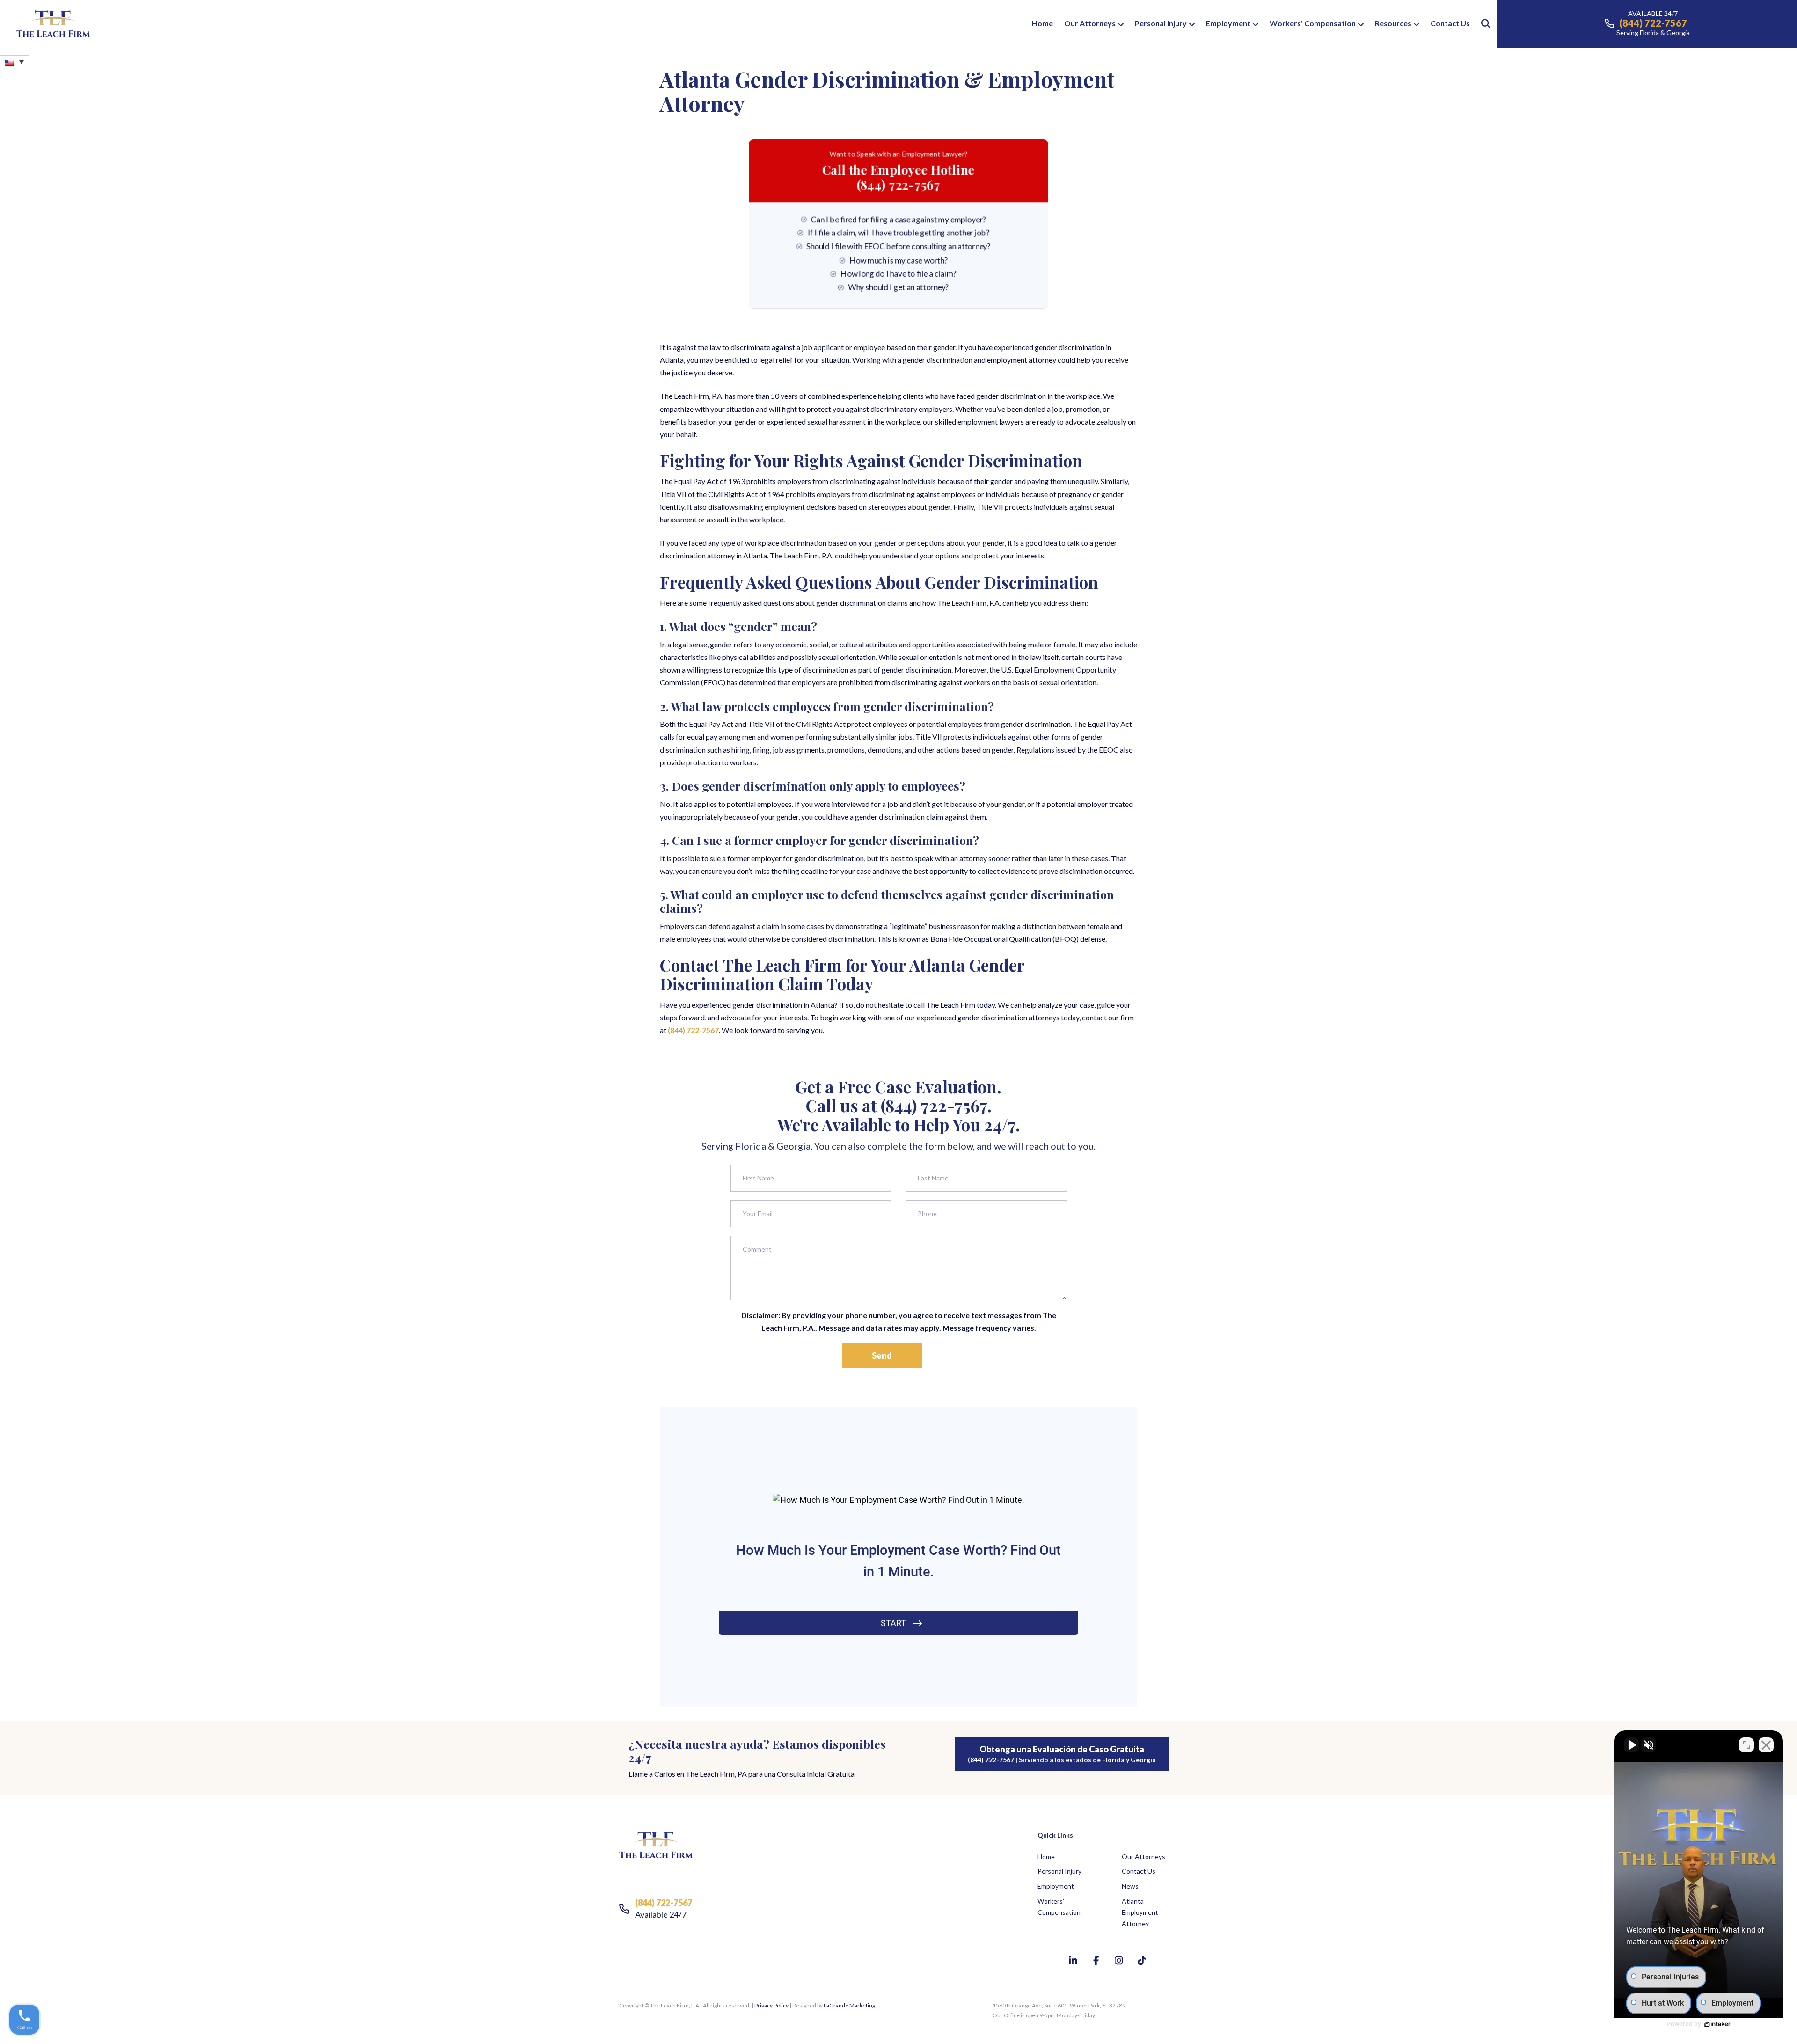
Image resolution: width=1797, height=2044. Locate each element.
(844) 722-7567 (693, 1030)
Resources (1393, 23)
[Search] (1481, 24)
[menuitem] (15, 62)
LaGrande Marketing (849, 2005)
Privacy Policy (771, 2005)
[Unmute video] (1631, 1745)
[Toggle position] (1746, 1745)
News (1130, 1886)
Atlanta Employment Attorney (1140, 1912)
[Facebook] (1097, 1960)
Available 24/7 (664, 1908)
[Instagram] (1120, 1960)
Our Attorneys (1090, 23)
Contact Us (1450, 23)
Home (1042, 23)
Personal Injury (1161, 23)
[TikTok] (1142, 1960)
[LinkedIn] (1074, 1960)
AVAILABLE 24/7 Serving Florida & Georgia (1653, 23)
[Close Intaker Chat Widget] (1766, 1745)
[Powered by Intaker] (1717, 2024)
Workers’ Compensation (1313, 23)
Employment (1228, 23)
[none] (15, 62)
